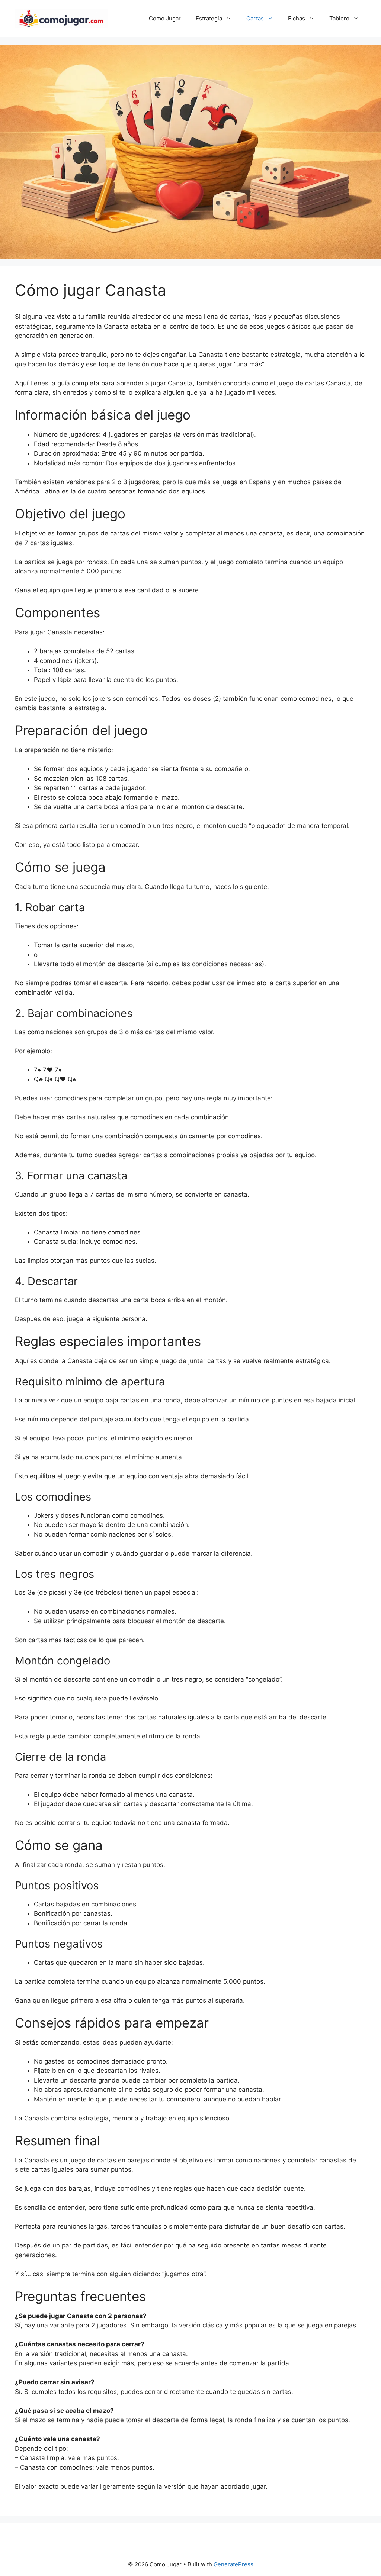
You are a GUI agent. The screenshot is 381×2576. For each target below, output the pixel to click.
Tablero (339, 18)
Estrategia (209, 18)
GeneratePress (233, 2564)
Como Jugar (165, 18)
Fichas (297, 18)
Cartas (255, 18)
